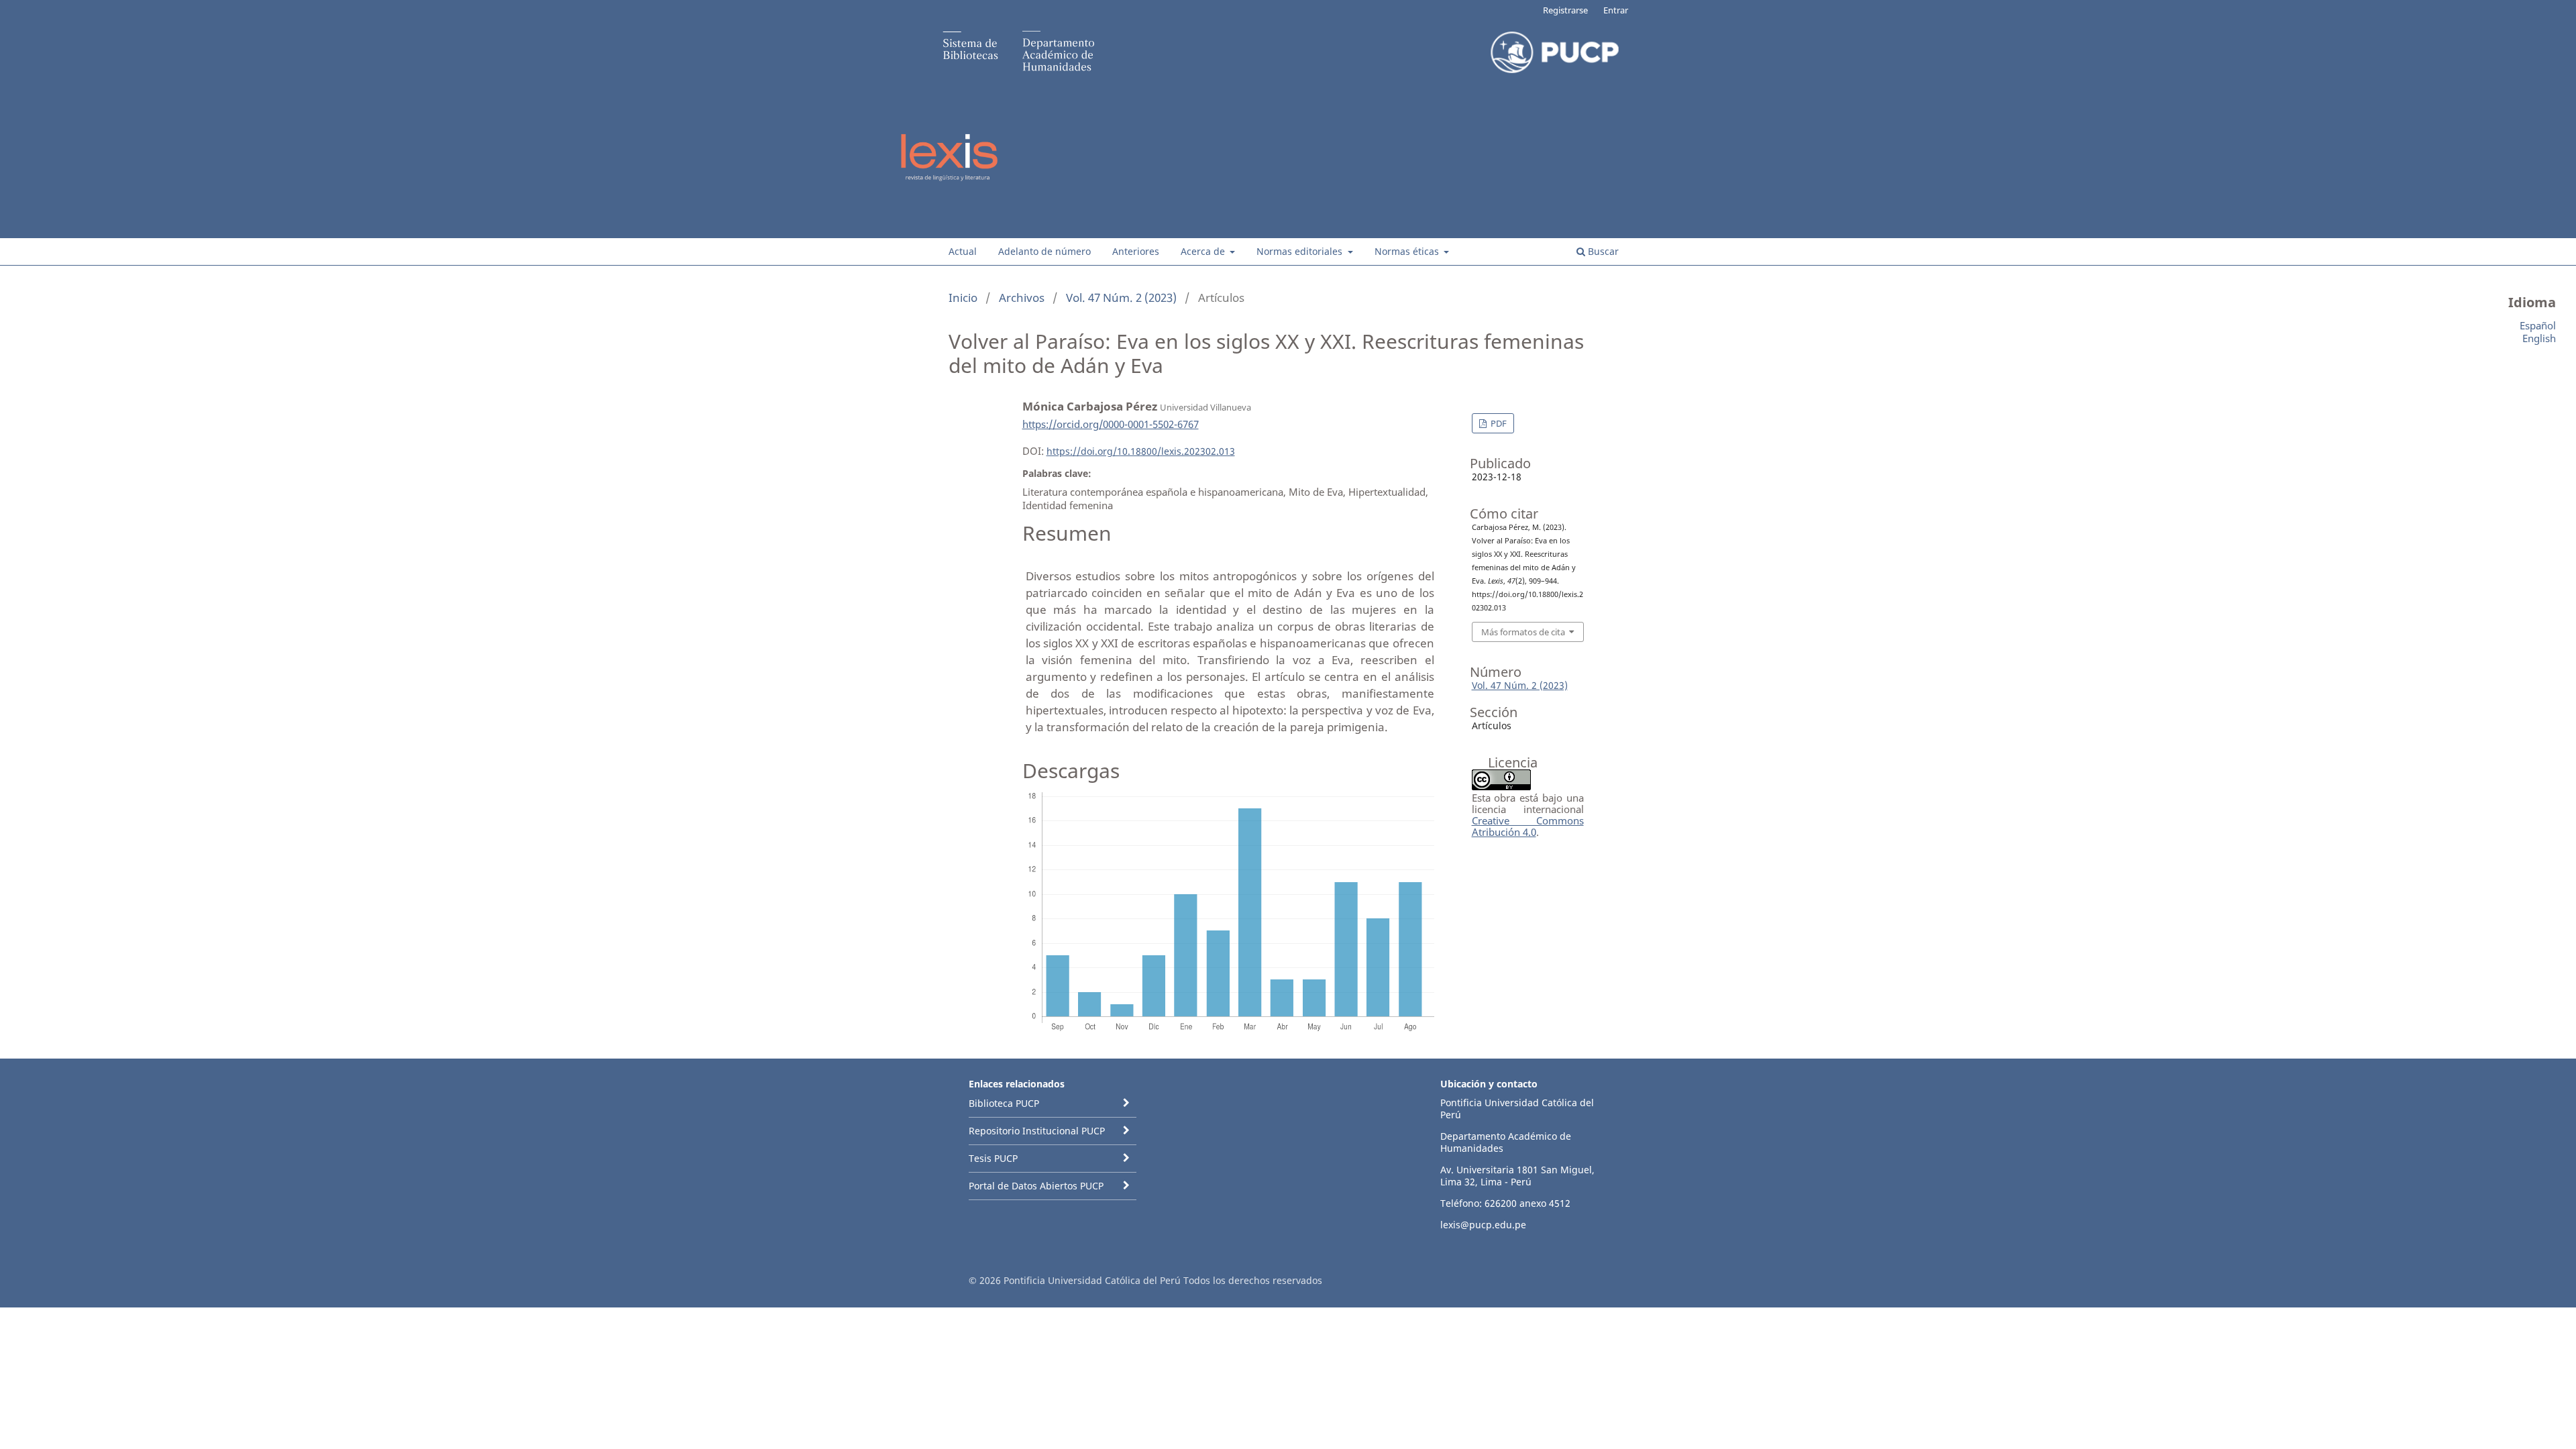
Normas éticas (1408, 251)
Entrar (1616, 10)
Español (2538, 325)
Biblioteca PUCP (1004, 1103)
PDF (1498, 423)
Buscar (1602, 251)
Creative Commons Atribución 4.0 (1528, 826)
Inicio (963, 298)
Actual (963, 251)
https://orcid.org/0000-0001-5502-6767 (1111, 424)
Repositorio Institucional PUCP (1037, 1131)
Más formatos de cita (1523, 632)
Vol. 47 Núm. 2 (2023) (1121, 298)
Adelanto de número (1044, 251)
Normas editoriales (1301, 251)
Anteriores (1136, 251)
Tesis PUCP (993, 1158)
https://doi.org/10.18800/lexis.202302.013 (1141, 451)
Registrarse (1565, 10)
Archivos (1022, 298)
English (2539, 338)
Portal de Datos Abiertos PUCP (1036, 1186)
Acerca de (1204, 251)
